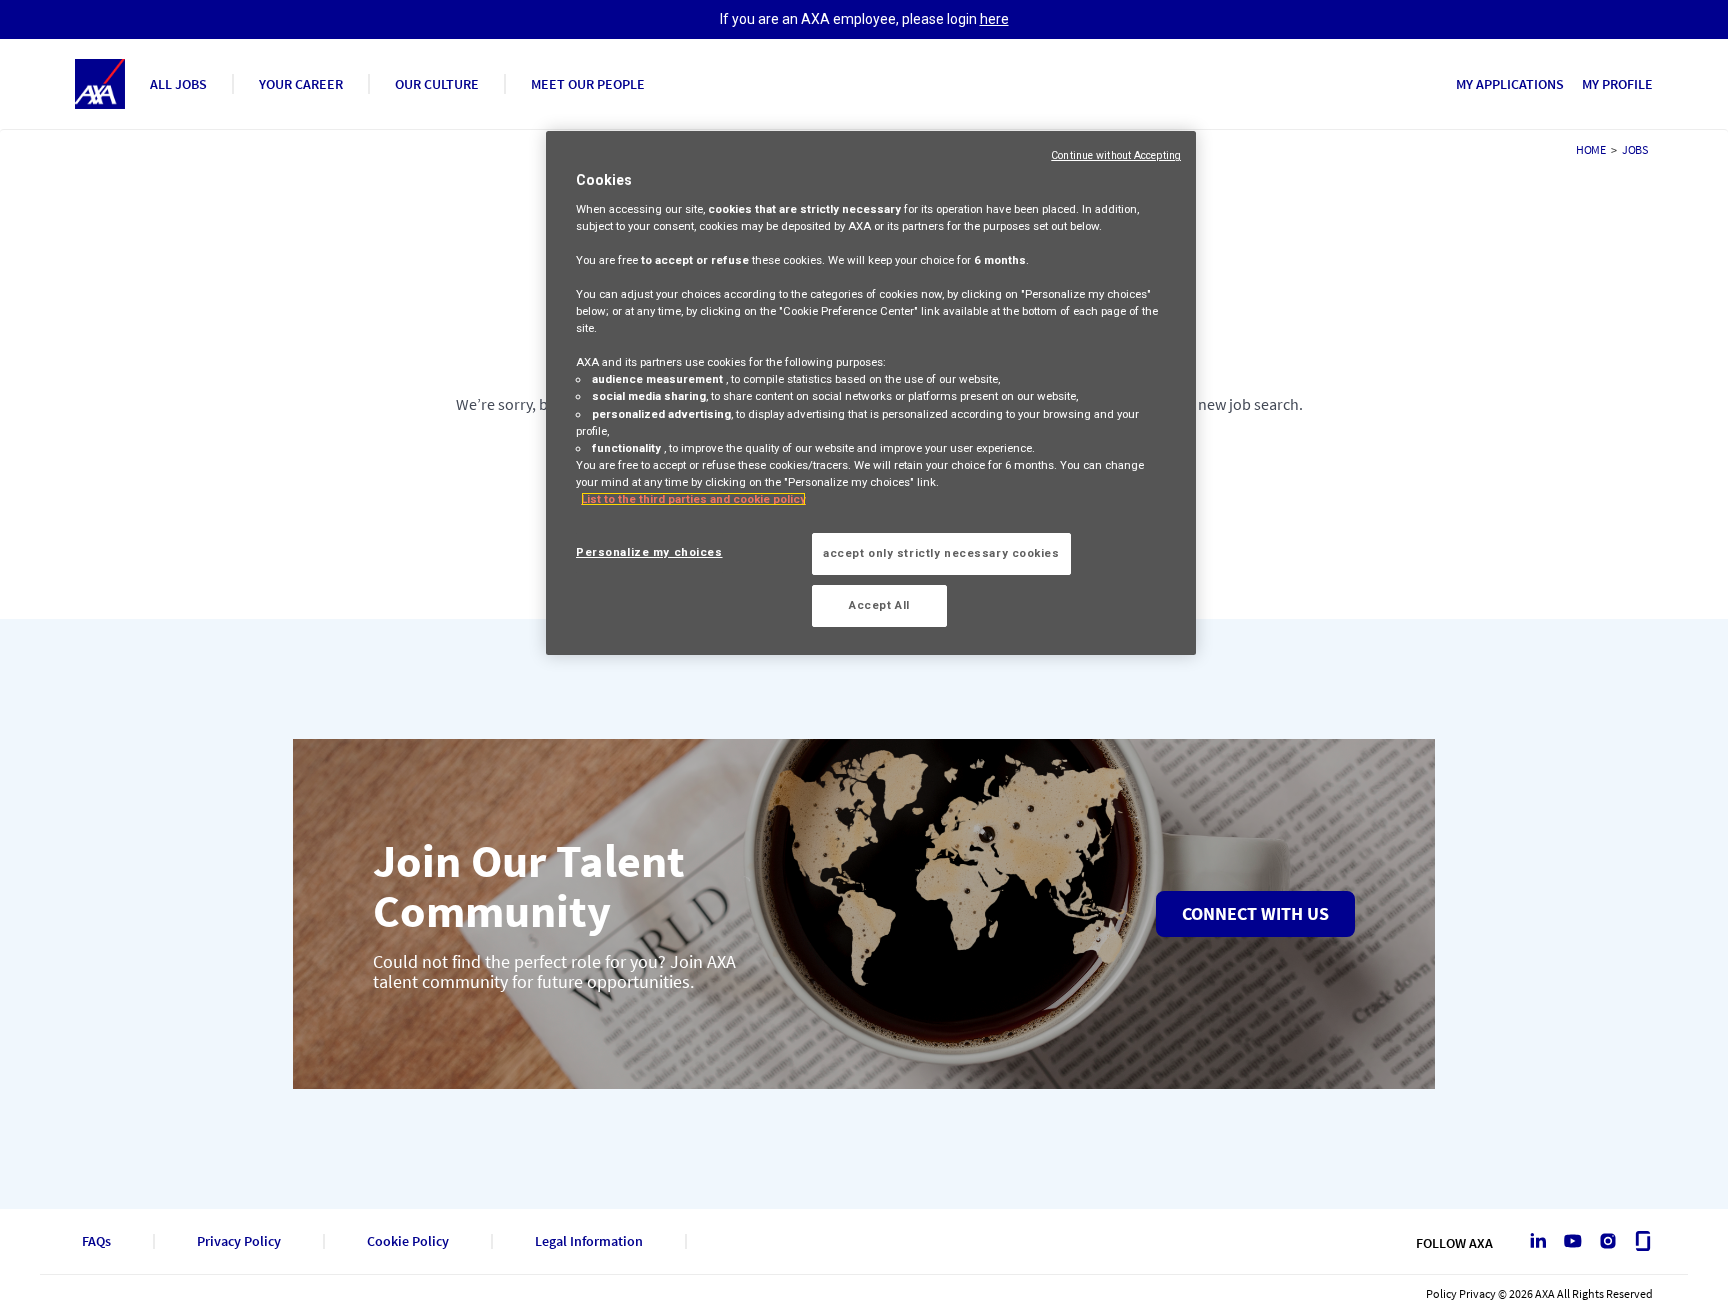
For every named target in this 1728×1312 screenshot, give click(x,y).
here (994, 19)
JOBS (1635, 149)
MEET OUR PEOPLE (588, 84)
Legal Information (589, 1241)
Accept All (879, 605)
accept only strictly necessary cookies (941, 553)
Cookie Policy (408, 1241)
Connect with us (1255, 913)
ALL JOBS (178, 84)
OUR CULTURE (437, 84)
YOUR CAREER (301, 84)
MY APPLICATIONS (1510, 84)
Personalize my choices (649, 552)
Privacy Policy (239, 1241)
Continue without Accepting (1116, 155)
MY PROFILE (1617, 84)
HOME (1591, 149)
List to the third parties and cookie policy (693, 499)
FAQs (96, 1241)
